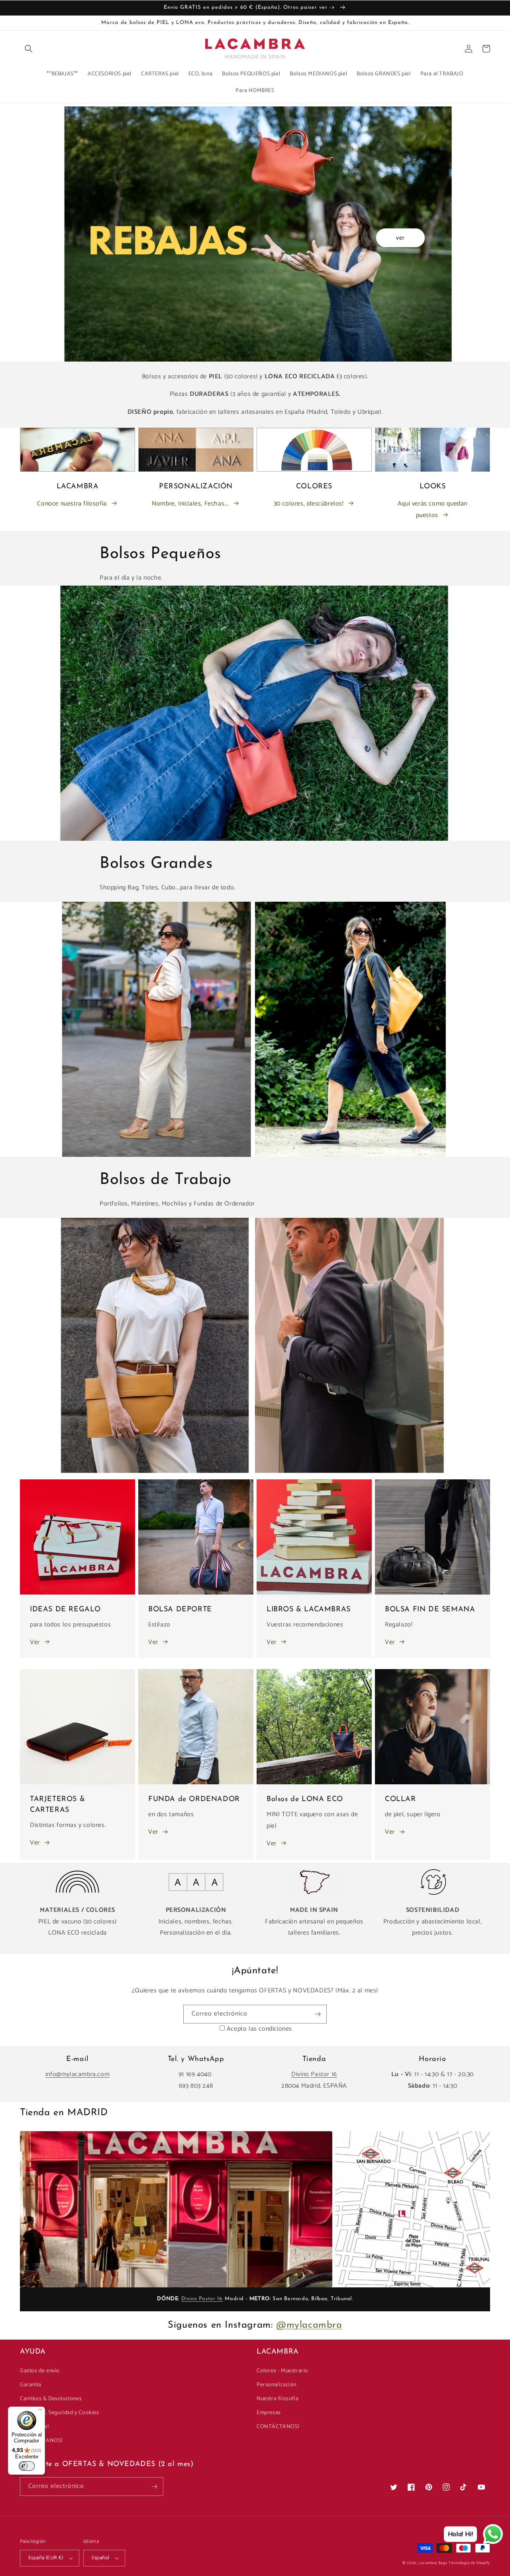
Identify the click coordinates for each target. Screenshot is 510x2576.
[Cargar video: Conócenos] (176, 2209)
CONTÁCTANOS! (278, 2427)
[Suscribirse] (318, 2014)
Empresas (269, 2413)
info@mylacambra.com (77, 2074)
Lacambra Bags (433, 2563)
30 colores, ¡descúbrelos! (309, 504)
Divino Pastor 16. (202, 2299)
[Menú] (40, 2411)
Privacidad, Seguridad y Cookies (60, 2413)
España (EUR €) (46, 2558)
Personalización (277, 2385)
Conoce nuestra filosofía (72, 504)
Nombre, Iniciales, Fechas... (190, 504)
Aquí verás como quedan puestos (433, 509)
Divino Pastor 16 (314, 2074)
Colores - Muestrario (282, 2371)
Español (101, 2558)
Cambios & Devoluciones (51, 2399)
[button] (29, 49)
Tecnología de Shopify (469, 2563)
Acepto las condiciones (259, 2029)
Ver (35, 1642)
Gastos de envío (40, 2371)
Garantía (31, 2385)
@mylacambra (309, 2325)
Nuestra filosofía (278, 2399)
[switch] (27, 2466)
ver (400, 238)
